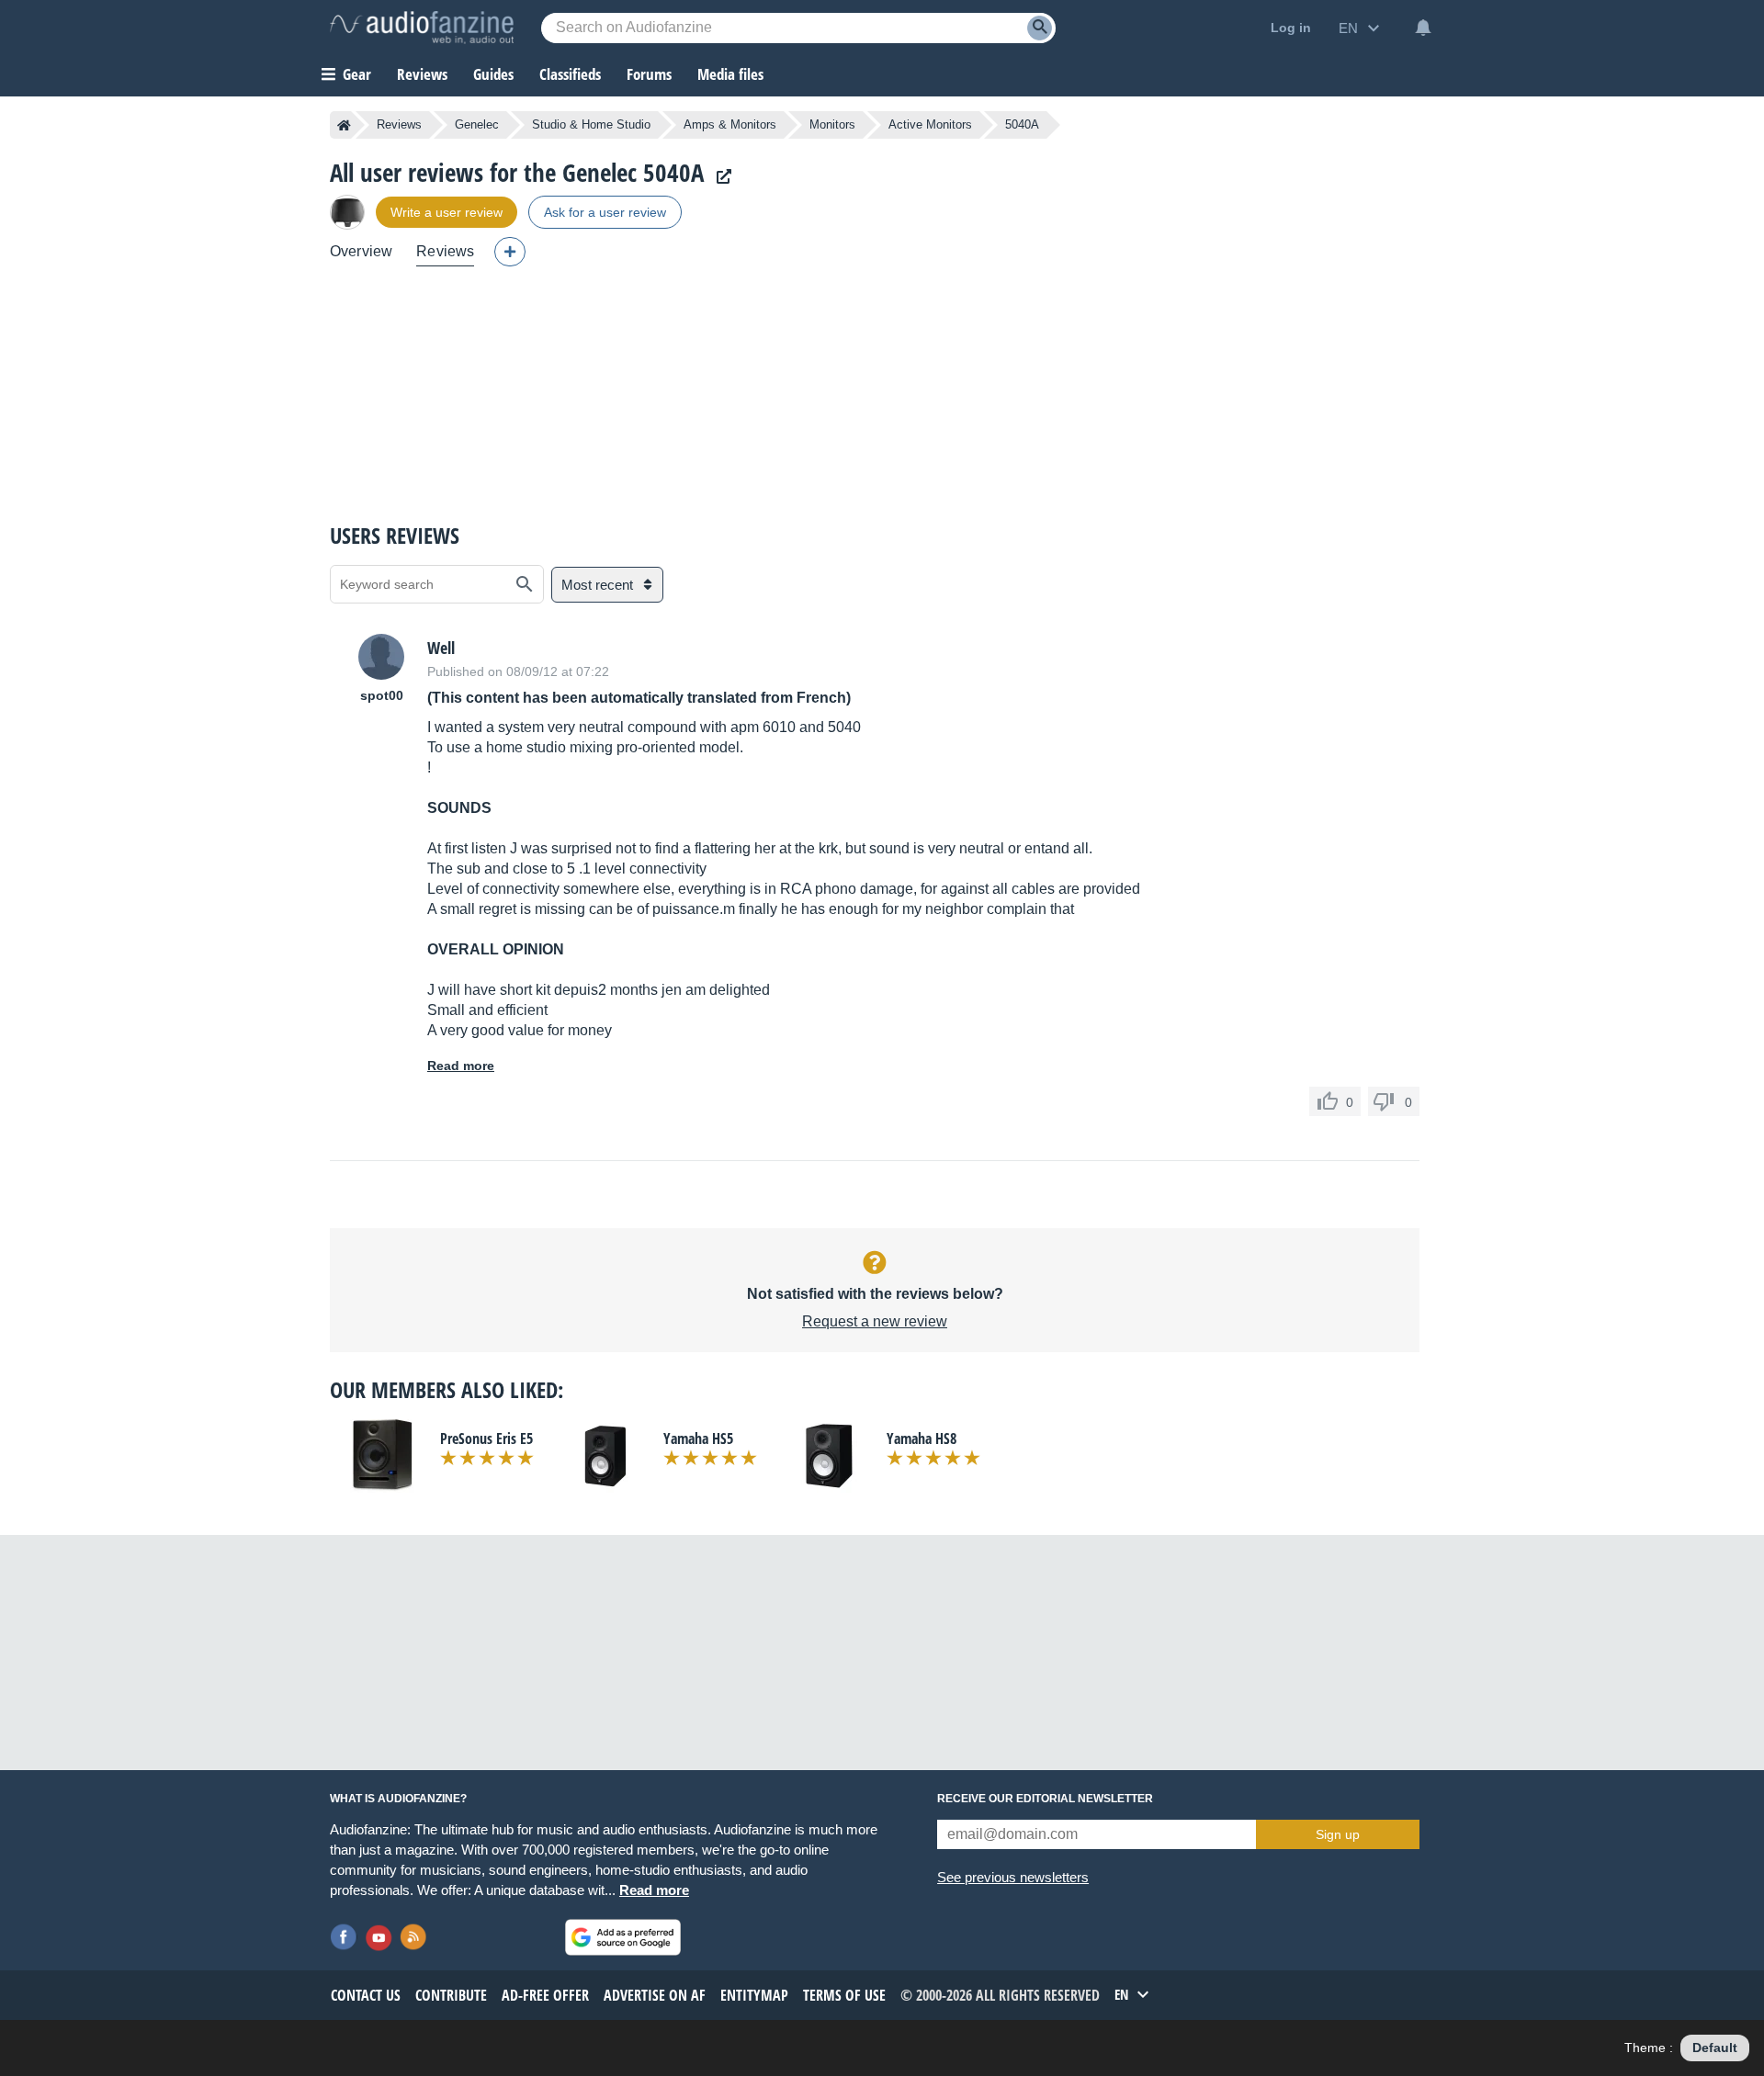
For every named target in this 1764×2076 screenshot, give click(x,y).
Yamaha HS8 (922, 1439)
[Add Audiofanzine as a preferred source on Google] (623, 1937)
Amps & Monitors (730, 124)
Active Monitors (930, 124)
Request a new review (875, 1321)
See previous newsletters (1013, 1877)
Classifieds (570, 74)
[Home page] (344, 125)
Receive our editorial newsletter (1045, 1799)
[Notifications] (1423, 28)
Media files (730, 74)
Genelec (477, 124)
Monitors (832, 124)
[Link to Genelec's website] (719, 177)
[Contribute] (510, 252)
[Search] (1040, 28)
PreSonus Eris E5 (486, 1439)
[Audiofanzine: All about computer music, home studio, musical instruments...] (422, 28)
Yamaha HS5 (698, 1439)
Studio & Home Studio (591, 124)
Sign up (1338, 1834)
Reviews (422, 74)
